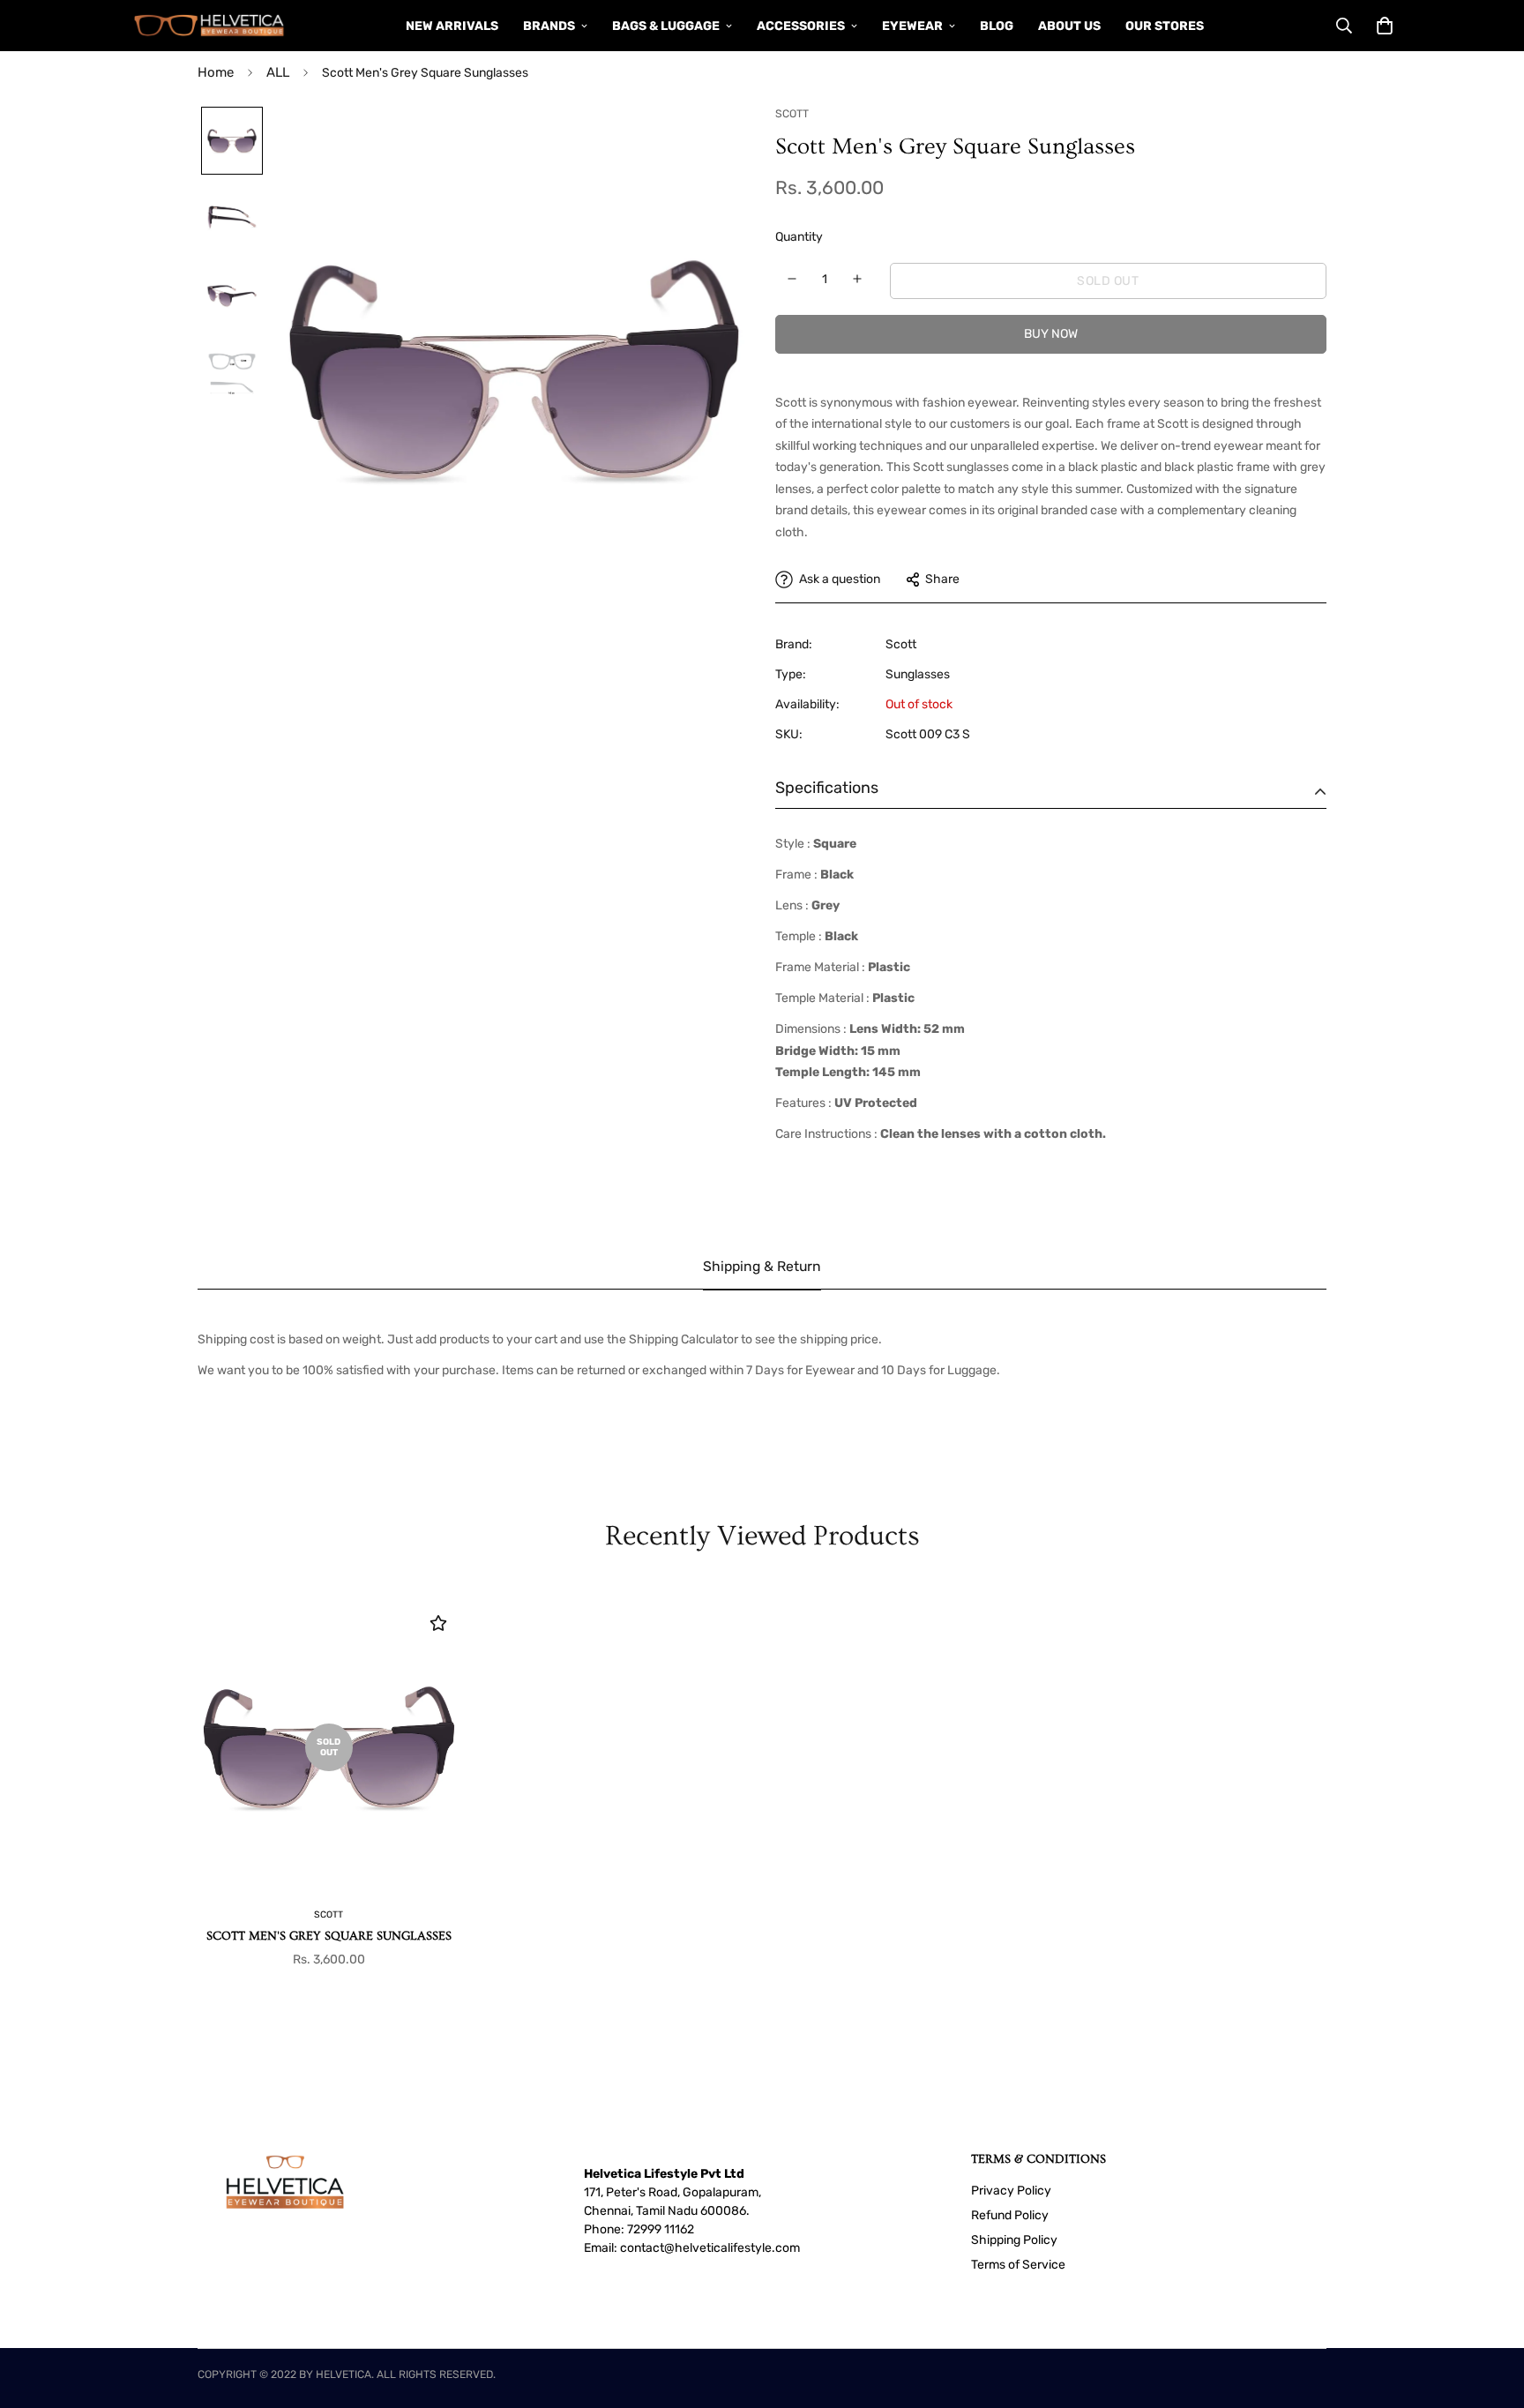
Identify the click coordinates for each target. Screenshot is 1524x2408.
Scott (901, 644)
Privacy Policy (1011, 2191)
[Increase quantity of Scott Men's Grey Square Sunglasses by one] (858, 279)
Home (216, 72)
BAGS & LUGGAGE (666, 26)
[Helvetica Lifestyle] (209, 26)
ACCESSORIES (801, 26)
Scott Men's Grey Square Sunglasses (329, 1936)
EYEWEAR (912, 26)
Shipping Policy (1014, 2240)
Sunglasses (918, 674)
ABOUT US (1069, 26)
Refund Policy (1010, 2215)
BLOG (997, 26)
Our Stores (1165, 26)
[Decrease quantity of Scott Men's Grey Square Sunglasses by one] (792, 279)
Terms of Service (1018, 2265)
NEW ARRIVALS (452, 26)
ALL (278, 72)
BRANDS (549, 26)
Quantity (799, 237)
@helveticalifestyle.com (732, 2248)
